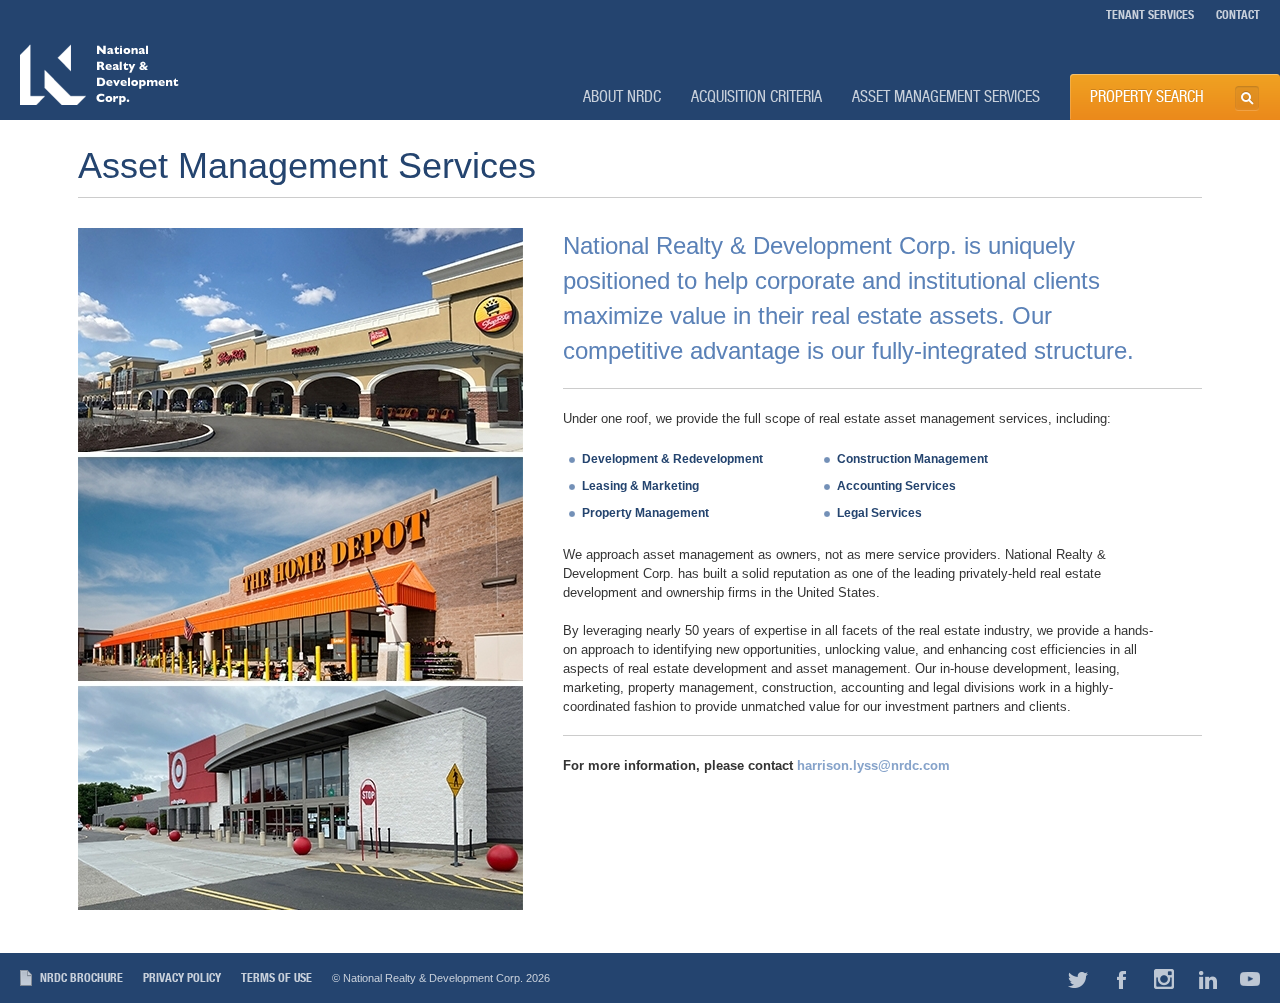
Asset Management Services (946, 97)
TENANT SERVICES (1150, 15)
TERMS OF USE (276, 978)
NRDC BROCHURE (81, 978)
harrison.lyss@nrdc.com (873, 765)
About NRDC (622, 97)
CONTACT (1238, 15)
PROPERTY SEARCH (1147, 97)
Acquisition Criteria (756, 97)
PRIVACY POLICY (182, 978)
